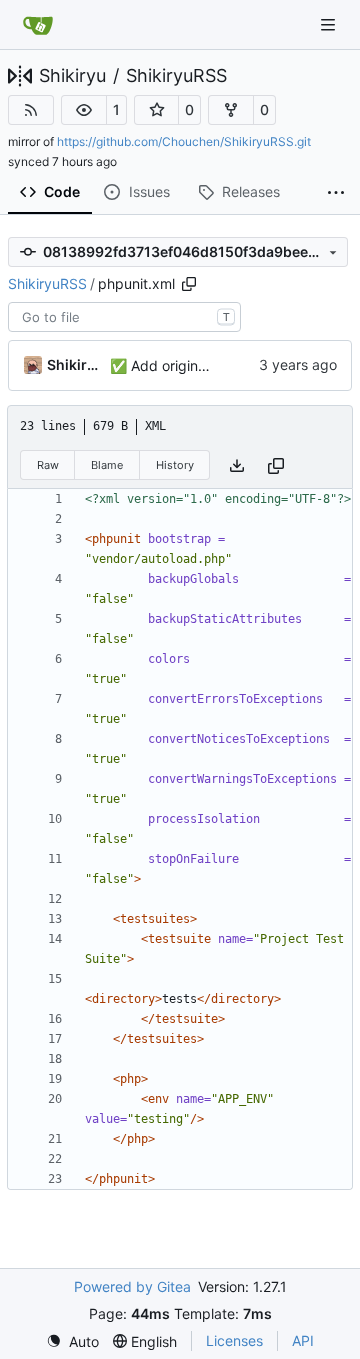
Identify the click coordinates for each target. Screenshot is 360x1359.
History (175, 465)
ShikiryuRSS (176, 76)
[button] (84, 110)
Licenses (234, 1340)
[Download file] (237, 465)
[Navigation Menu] (330, 24)
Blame (107, 465)
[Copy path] (189, 284)
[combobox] (124, 317)
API (303, 1340)
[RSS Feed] (31, 110)
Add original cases (189, 365)
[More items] (336, 193)
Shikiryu (72, 76)
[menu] (72, 1341)
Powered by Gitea (132, 1286)
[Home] (38, 25)
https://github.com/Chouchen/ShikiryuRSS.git (184, 141)
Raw (48, 465)
